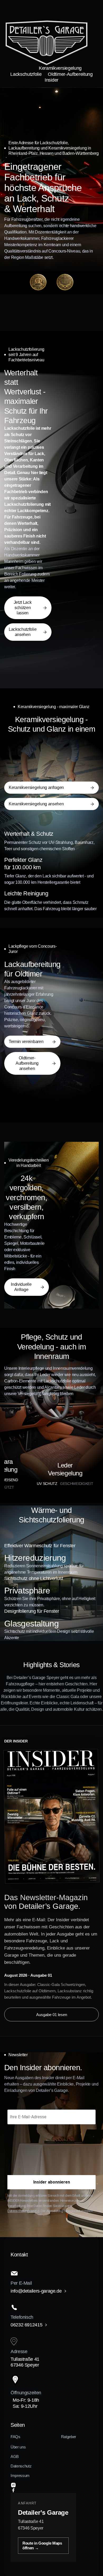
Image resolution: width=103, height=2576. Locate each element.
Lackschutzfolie (26, 74)
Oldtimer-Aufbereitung (70, 74)
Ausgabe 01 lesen (52, 2015)
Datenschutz (21, 2466)
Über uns (18, 2447)
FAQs (15, 2437)
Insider (51, 80)
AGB (15, 2456)
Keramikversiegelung (60, 68)
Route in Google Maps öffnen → (42, 2545)
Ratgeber (69, 2437)
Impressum (20, 2476)
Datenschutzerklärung (23, 2211)
